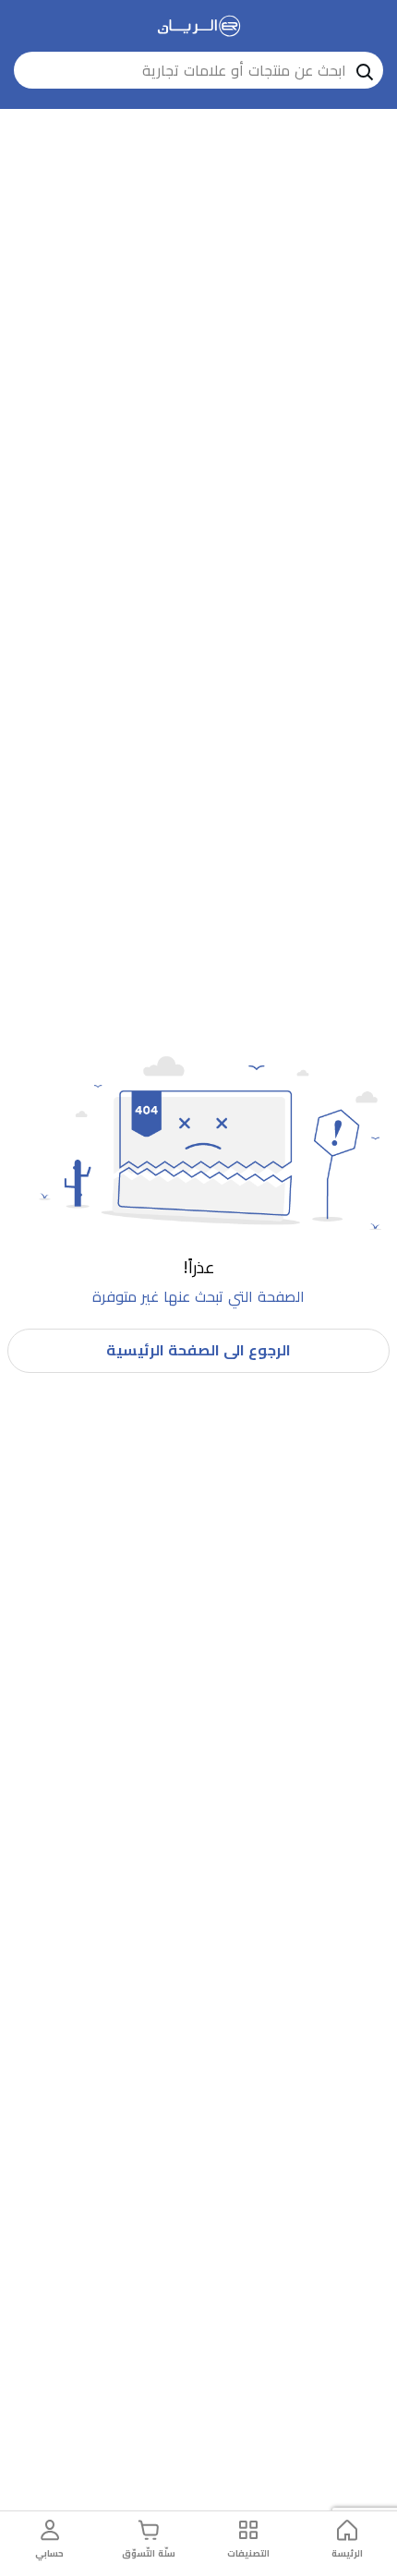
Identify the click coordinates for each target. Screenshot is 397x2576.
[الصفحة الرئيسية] (199, 26)
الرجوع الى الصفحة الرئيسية (198, 1350)
